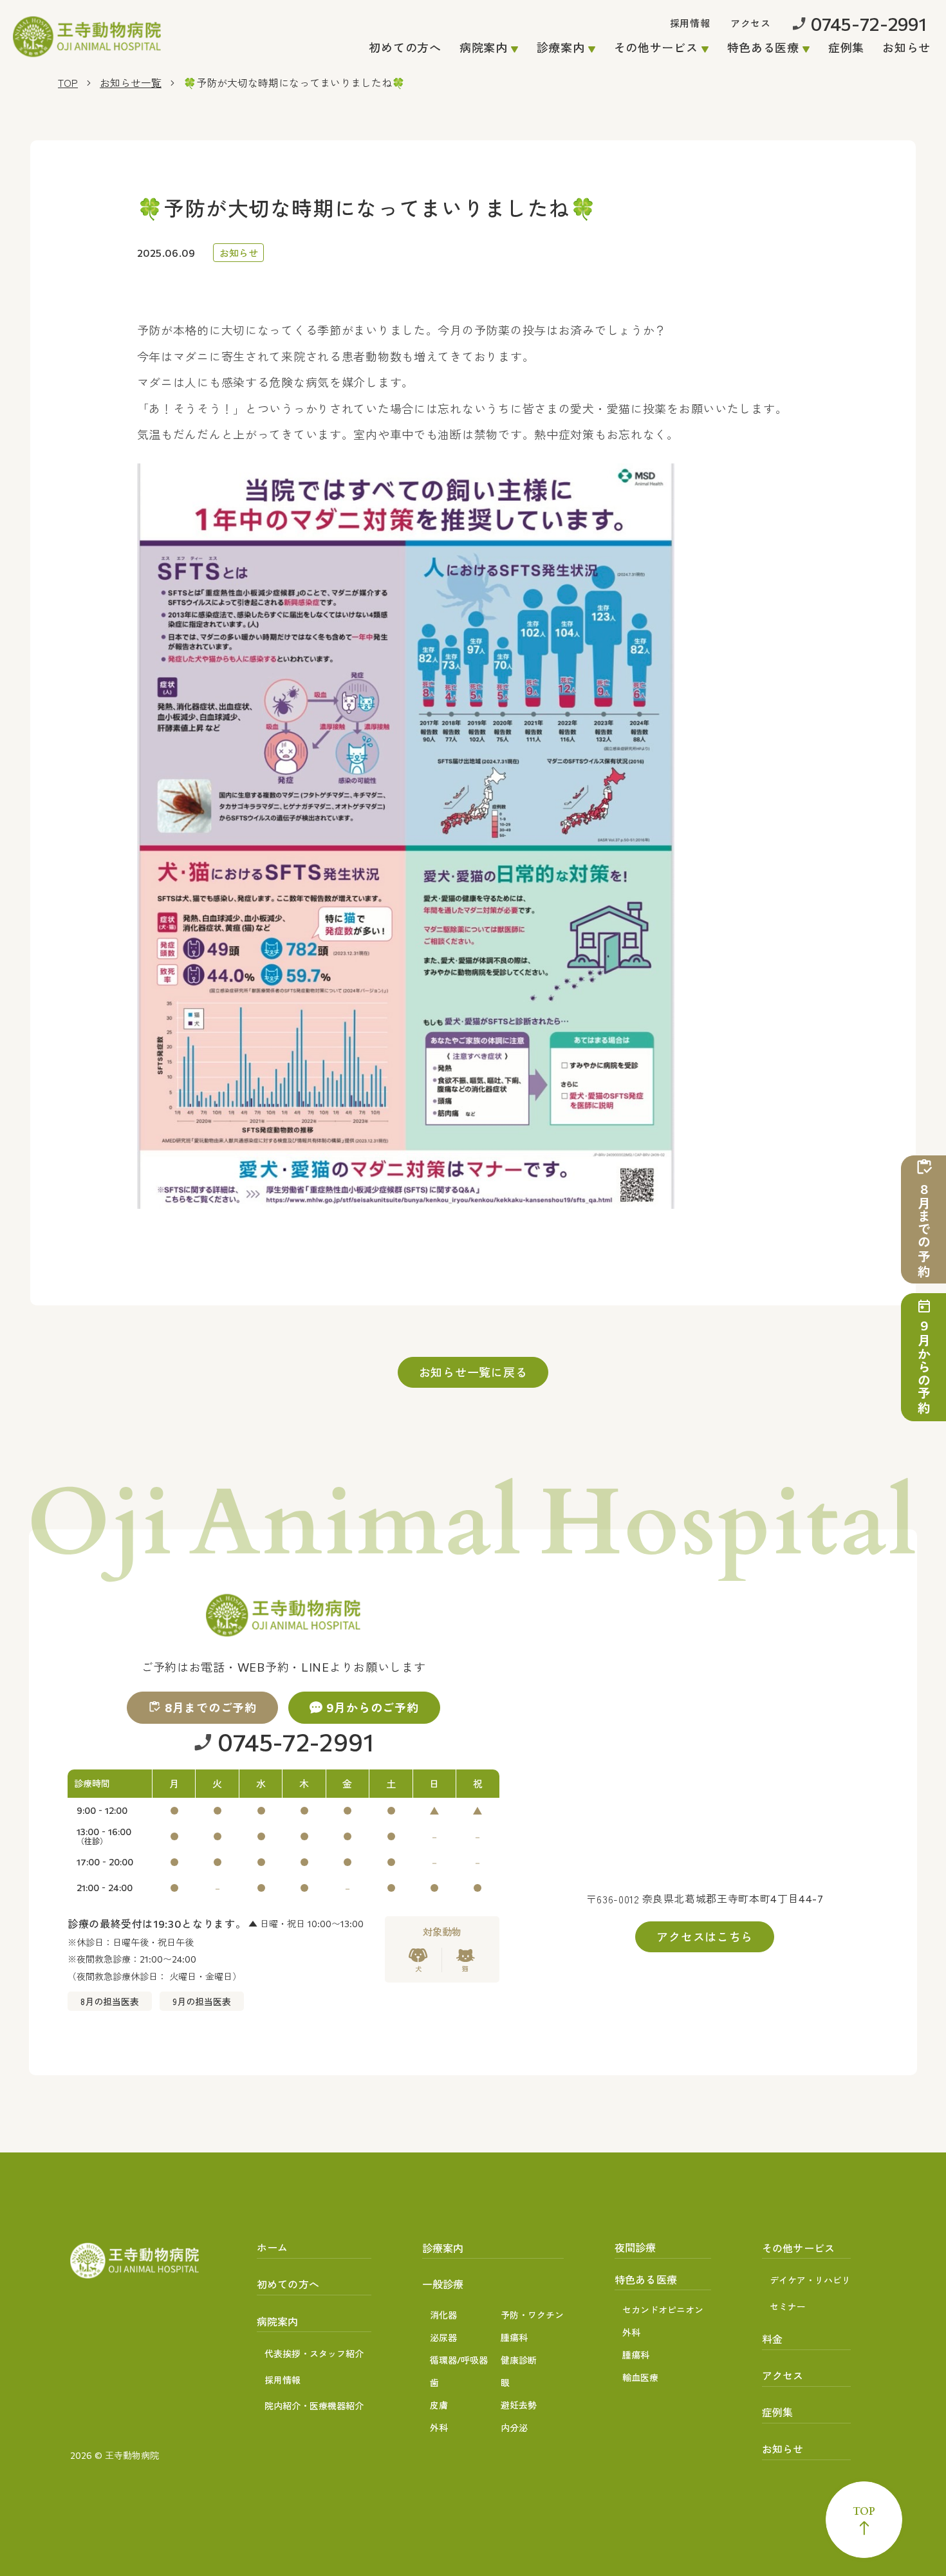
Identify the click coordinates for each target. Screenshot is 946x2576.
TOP (68, 82)
